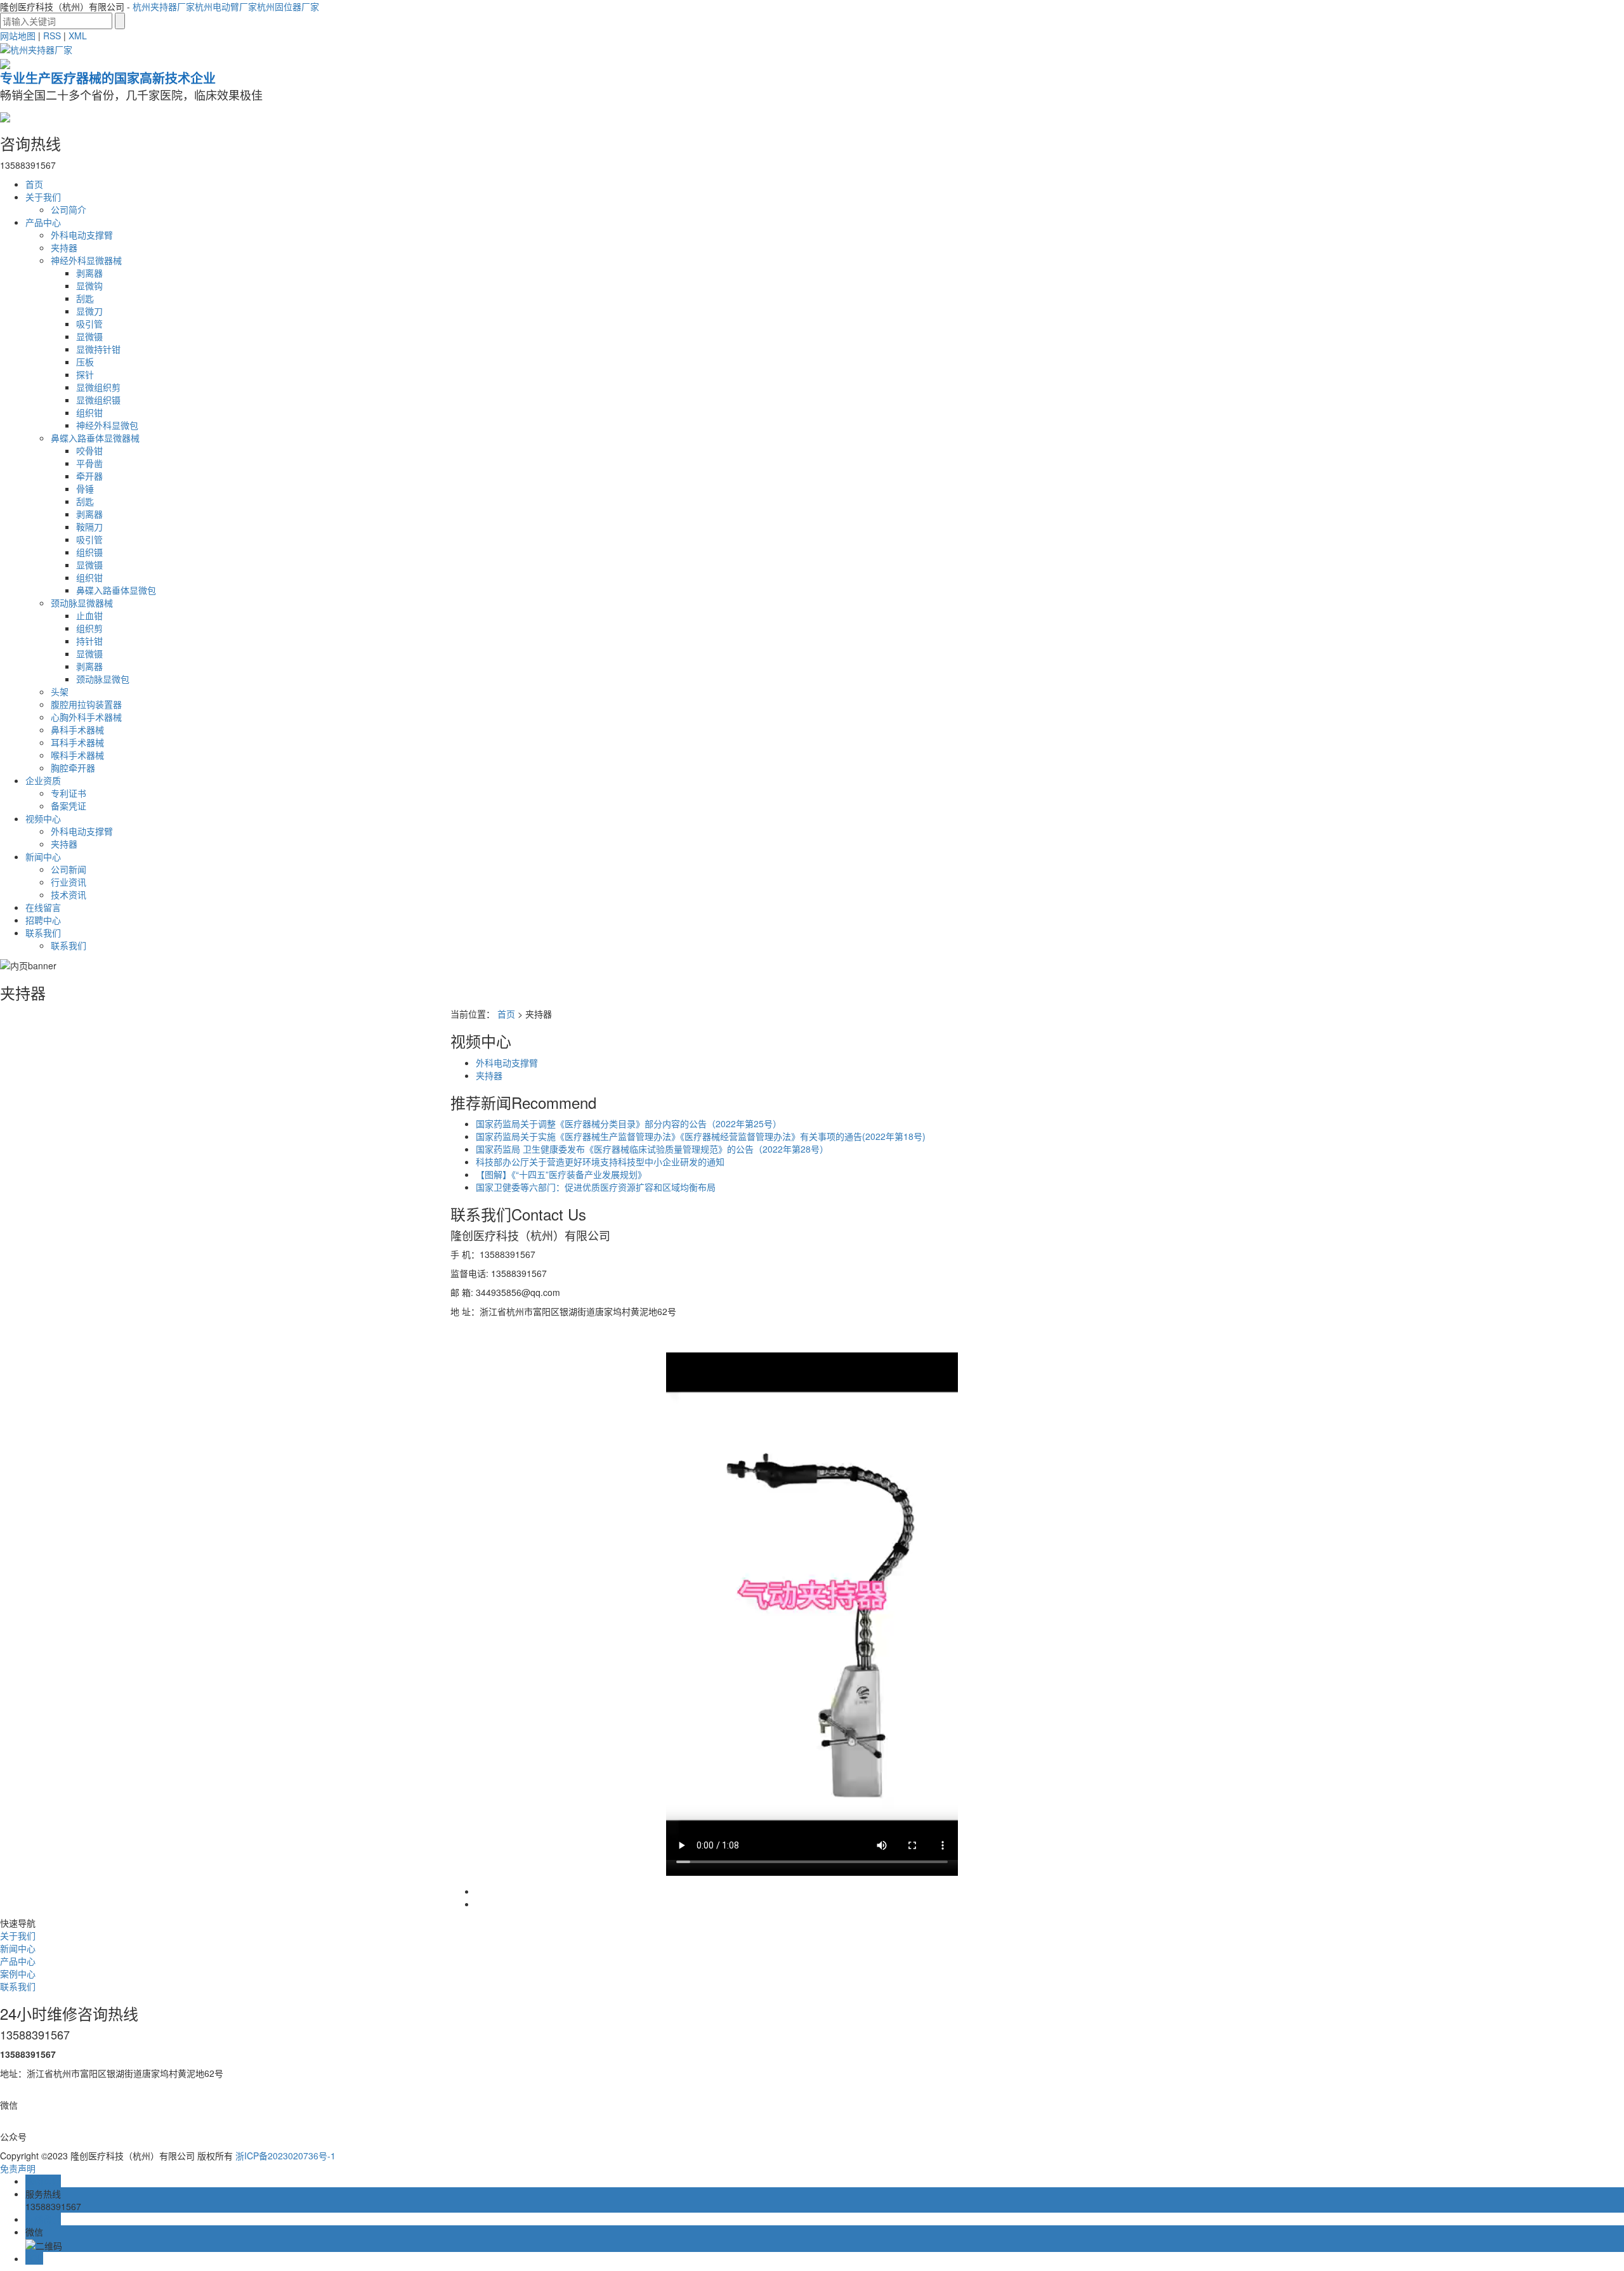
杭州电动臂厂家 (226, 6)
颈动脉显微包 (103, 679)
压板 (85, 362)
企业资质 (43, 780)
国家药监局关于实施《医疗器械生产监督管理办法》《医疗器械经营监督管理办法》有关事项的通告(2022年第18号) (701, 1136)
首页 (34, 184)
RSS (52, 36)
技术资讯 (69, 894)
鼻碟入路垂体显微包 (116, 590)
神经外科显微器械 (86, 260)
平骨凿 (89, 463)
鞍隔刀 (89, 527)
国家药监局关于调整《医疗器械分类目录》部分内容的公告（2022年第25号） (629, 1123)
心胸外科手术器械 (86, 717)
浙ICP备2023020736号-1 (285, 2156)
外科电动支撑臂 (82, 235)
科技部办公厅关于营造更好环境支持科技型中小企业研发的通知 (600, 1162)
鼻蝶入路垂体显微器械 (95, 438)
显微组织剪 (98, 387)
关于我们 (43, 197)
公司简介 (69, 209)
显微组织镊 (98, 400)
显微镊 (89, 336)
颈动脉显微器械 (82, 603)
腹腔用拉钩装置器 (86, 704)
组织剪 (89, 628)
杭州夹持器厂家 (164, 6)
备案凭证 (69, 806)
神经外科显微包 (107, 425)
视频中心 (43, 818)
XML (78, 36)
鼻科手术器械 (77, 730)
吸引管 (89, 324)
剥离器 (89, 273)
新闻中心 (43, 856)
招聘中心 (43, 920)
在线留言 (43, 907)
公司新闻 (69, 869)
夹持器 (64, 247)
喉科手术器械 (77, 755)
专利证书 (69, 793)
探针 (85, 374)
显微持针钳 (98, 349)
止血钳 (89, 615)
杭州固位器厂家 (288, 6)
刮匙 (85, 298)
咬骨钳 (89, 450)
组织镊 (89, 552)
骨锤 (85, 488)
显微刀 (89, 311)
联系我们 (43, 933)
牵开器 (89, 476)
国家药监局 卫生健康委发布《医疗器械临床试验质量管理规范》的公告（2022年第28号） (652, 1149)
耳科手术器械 (77, 742)
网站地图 (18, 36)
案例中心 (18, 1973)
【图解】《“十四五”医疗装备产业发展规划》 (561, 1174)
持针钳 (89, 641)
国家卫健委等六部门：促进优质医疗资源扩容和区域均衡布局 (596, 1187)
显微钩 (89, 285)
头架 (60, 691)
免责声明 (18, 2168)
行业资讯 (69, 882)
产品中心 (43, 222)
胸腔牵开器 (73, 768)
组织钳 (89, 412)
